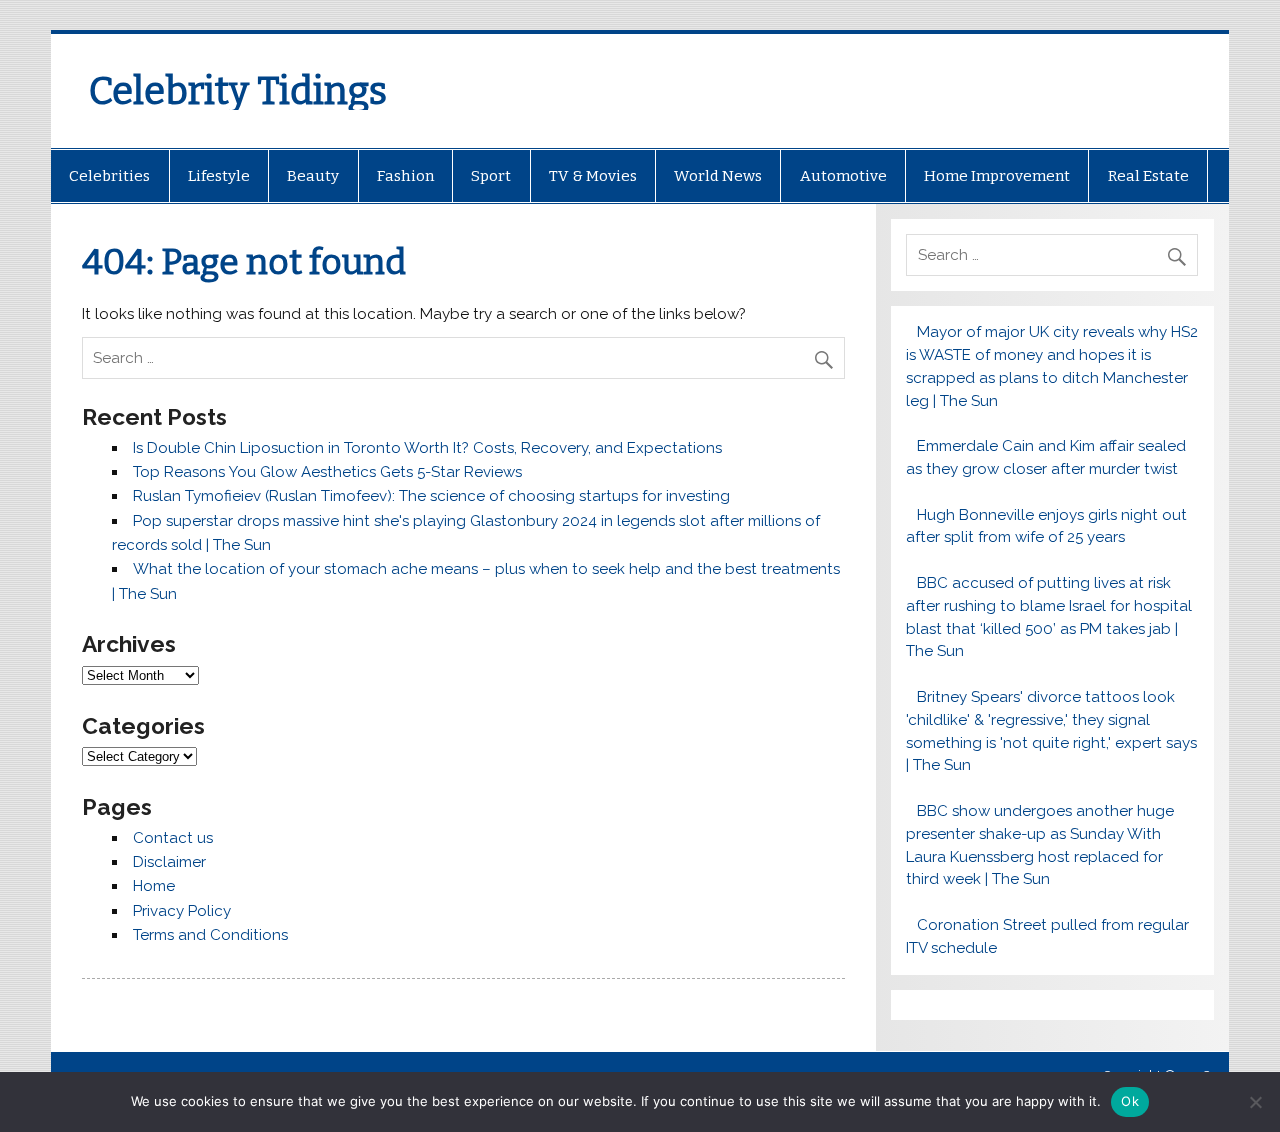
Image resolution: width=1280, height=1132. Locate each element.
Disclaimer (169, 862)
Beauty (313, 176)
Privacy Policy (182, 911)
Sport (491, 176)
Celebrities (109, 176)
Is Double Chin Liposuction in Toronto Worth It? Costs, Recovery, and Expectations (427, 448)
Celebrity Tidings (238, 91)
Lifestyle (219, 176)
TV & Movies (593, 176)
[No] (1255, 1102)
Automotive (843, 176)
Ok (1130, 1101)
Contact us (173, 838)
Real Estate (1148, 176)
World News (718, 176)
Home (154, 886)
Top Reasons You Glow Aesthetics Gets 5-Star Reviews (327, 472)
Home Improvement (997, 176)
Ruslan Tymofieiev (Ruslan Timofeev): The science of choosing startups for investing (431, 496)
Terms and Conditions (210, 935)
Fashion (405, 176)
